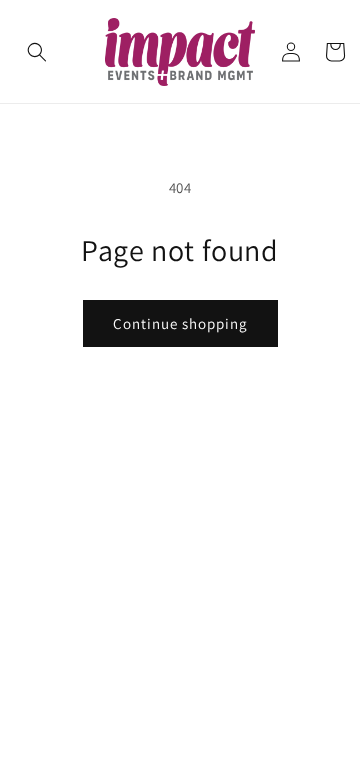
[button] (37, 52)
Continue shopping (180, 323)
